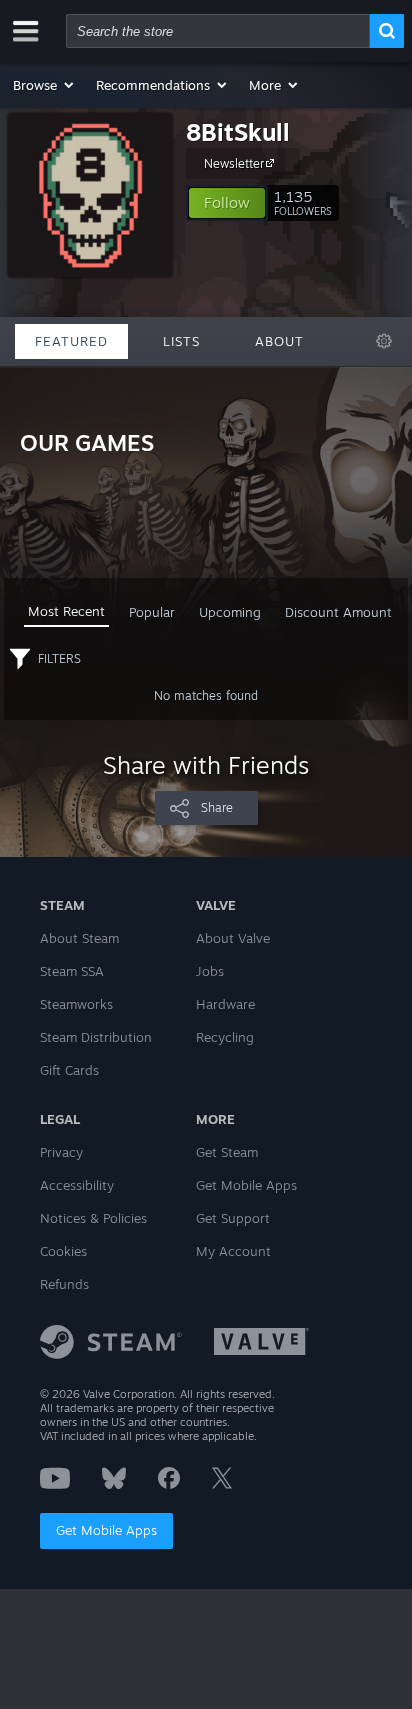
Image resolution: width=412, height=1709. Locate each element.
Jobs (210, 971)
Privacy (61, 1152)
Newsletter (234, 163)
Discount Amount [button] (338, 612)
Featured (71, 341)
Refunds (64, 1284)
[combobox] (218, 31)
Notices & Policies (93, 1218)
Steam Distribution (96, 1037)
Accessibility (77, 1185)
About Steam (79, 938)
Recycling (225, 1037)
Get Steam (227, 1152)
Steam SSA (72, 971)
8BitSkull (238, 132)
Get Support (233, 1218)
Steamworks (76, 1004)
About (279, 341)
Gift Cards (69, 1070)
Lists (181, 341)
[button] (44, 85)
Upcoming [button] (230, 612)
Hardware (225, 1004)
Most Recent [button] (66, 611)
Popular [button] (152, 612)
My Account (233, 1251)
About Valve (233, 938)
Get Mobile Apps (106, 1530)
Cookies (63, 1251)
